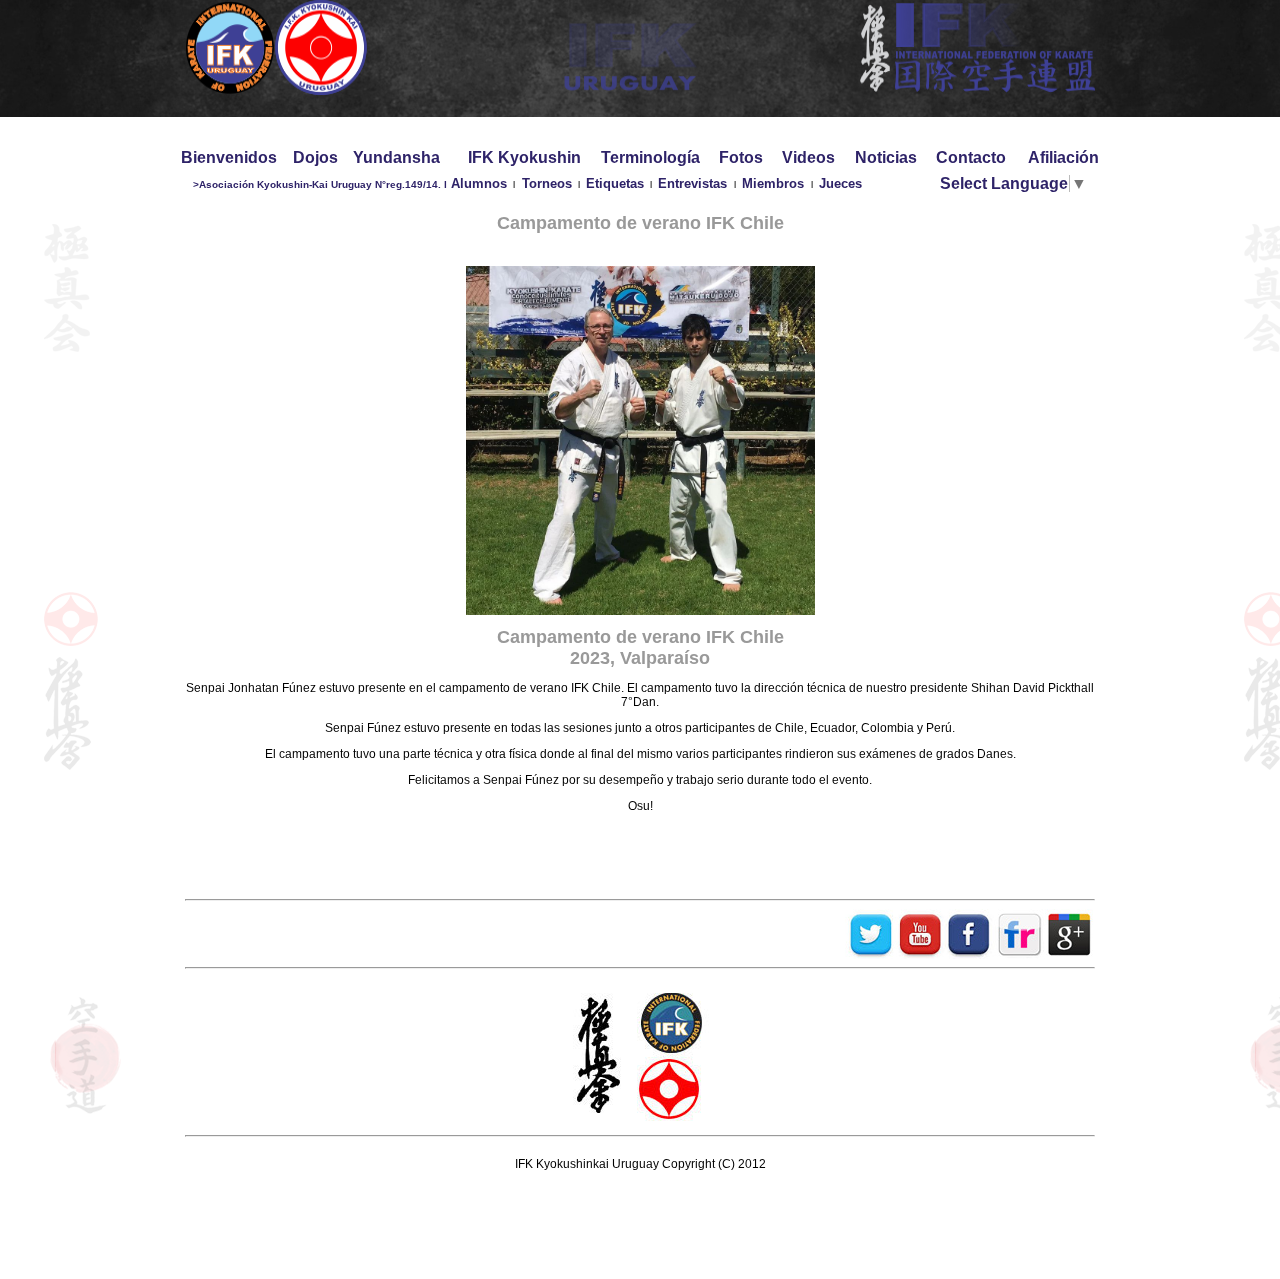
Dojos (315, 157)
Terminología (650, 157)
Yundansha (396, 157)
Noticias (886, 157)
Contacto (971, 157)
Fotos (741, 157)
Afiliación (1063, 157)
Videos (808, 157)
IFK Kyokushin (524, 157)
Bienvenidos (229, 157)
